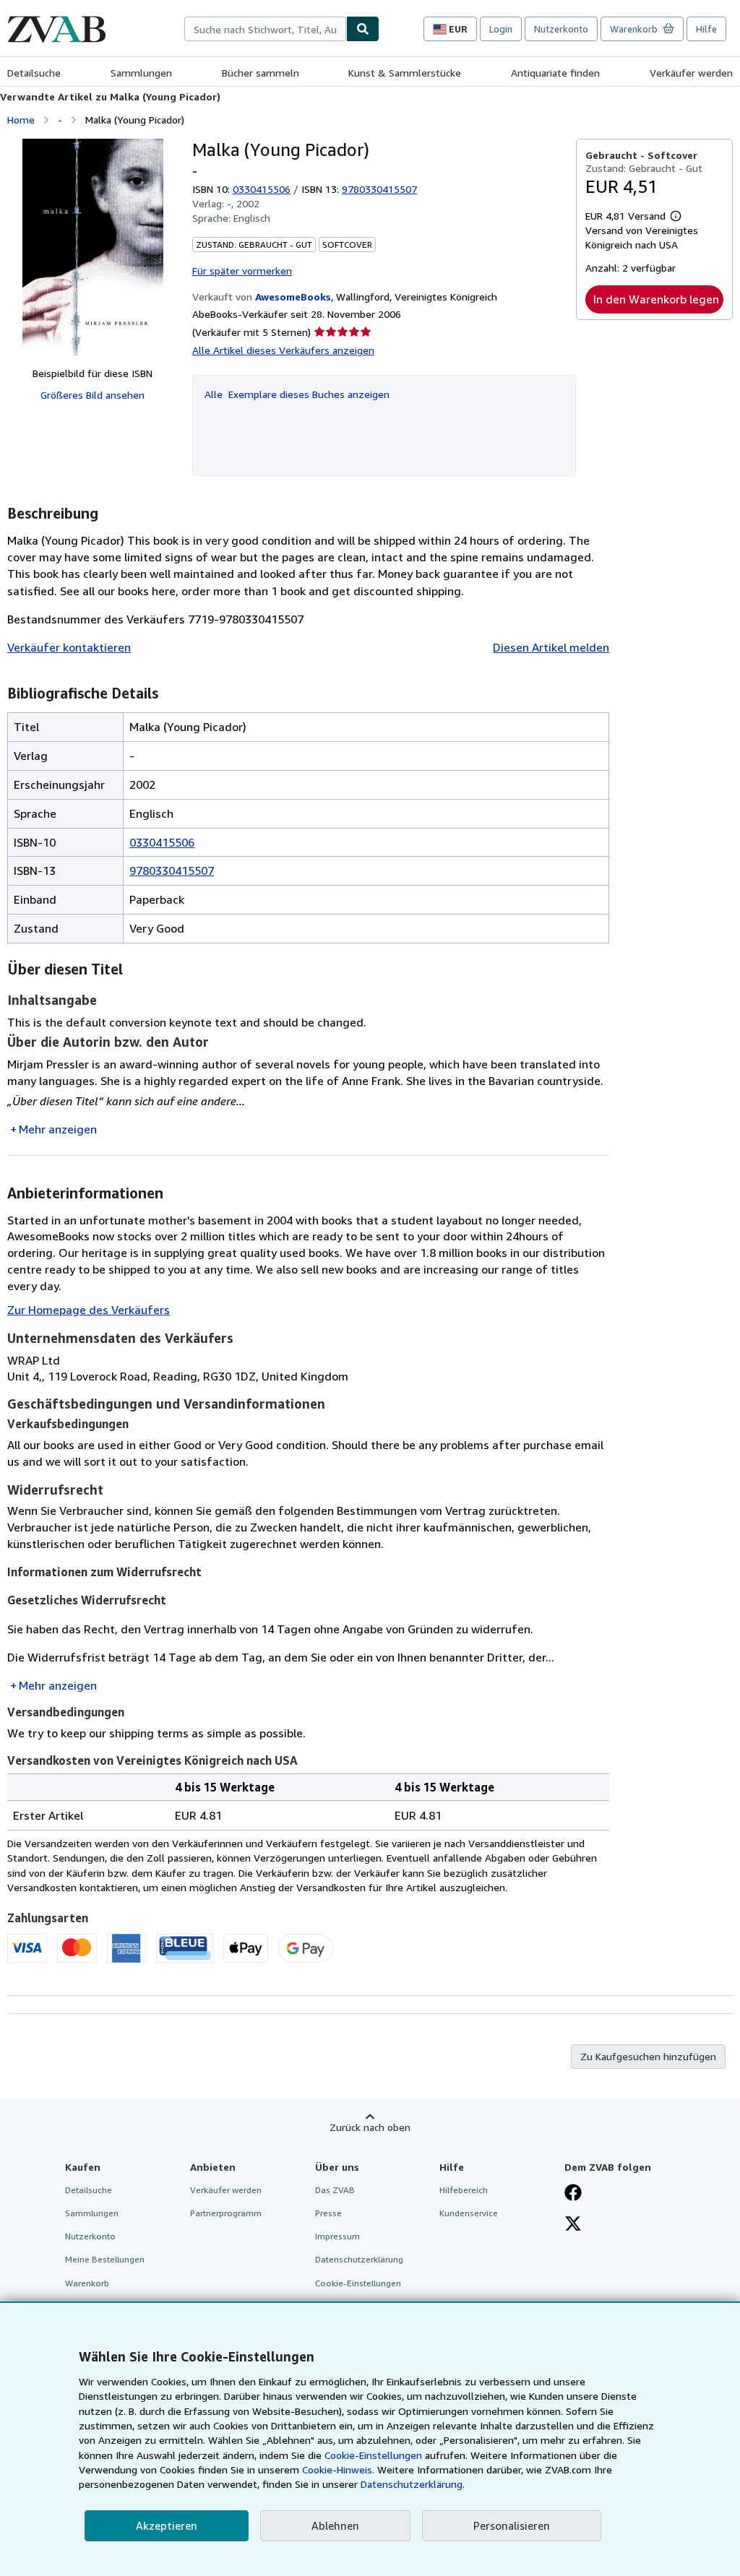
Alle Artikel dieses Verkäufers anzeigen (283, 350)
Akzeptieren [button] (167, 2525)
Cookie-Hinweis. (338, 2469)
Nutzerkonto (561, 29)
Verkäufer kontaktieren (69, 647)
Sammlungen (141, 73)
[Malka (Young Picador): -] (93, 247)
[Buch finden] (363, 29)
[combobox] (265, 29)
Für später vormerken (242, 271)
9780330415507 (172, 870)
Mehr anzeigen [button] (58, 1129)
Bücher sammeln (261, 73)
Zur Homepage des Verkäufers (89, 1310)
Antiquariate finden (555, 73)
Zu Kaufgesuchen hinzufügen (648, 2056)
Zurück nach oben (370, 2127)
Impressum (337, 2236)
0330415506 (262, 189)
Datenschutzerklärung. (413, 2484)
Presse (328, 2213)
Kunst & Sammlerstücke (405, 73)
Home (21, 120)
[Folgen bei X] (573, 2225)
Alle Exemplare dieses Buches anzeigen (297, 394)
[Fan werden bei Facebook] (573, 2194)
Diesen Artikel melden (551, 647)
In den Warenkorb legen (656, 299)
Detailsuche (34, 73)
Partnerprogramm (226, 2213)
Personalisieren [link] (512, 2525)
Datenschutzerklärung (359, 2259)
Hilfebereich (464, 2190)
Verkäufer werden (691, 73)
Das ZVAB (335, 2190)
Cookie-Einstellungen (373, 2455)
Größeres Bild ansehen (92, 395)
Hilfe (706, 29)
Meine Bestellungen (105, 2259)
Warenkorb (87, 2283)
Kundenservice (469, 2213)
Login (501, 29)
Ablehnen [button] (335, 2525)
